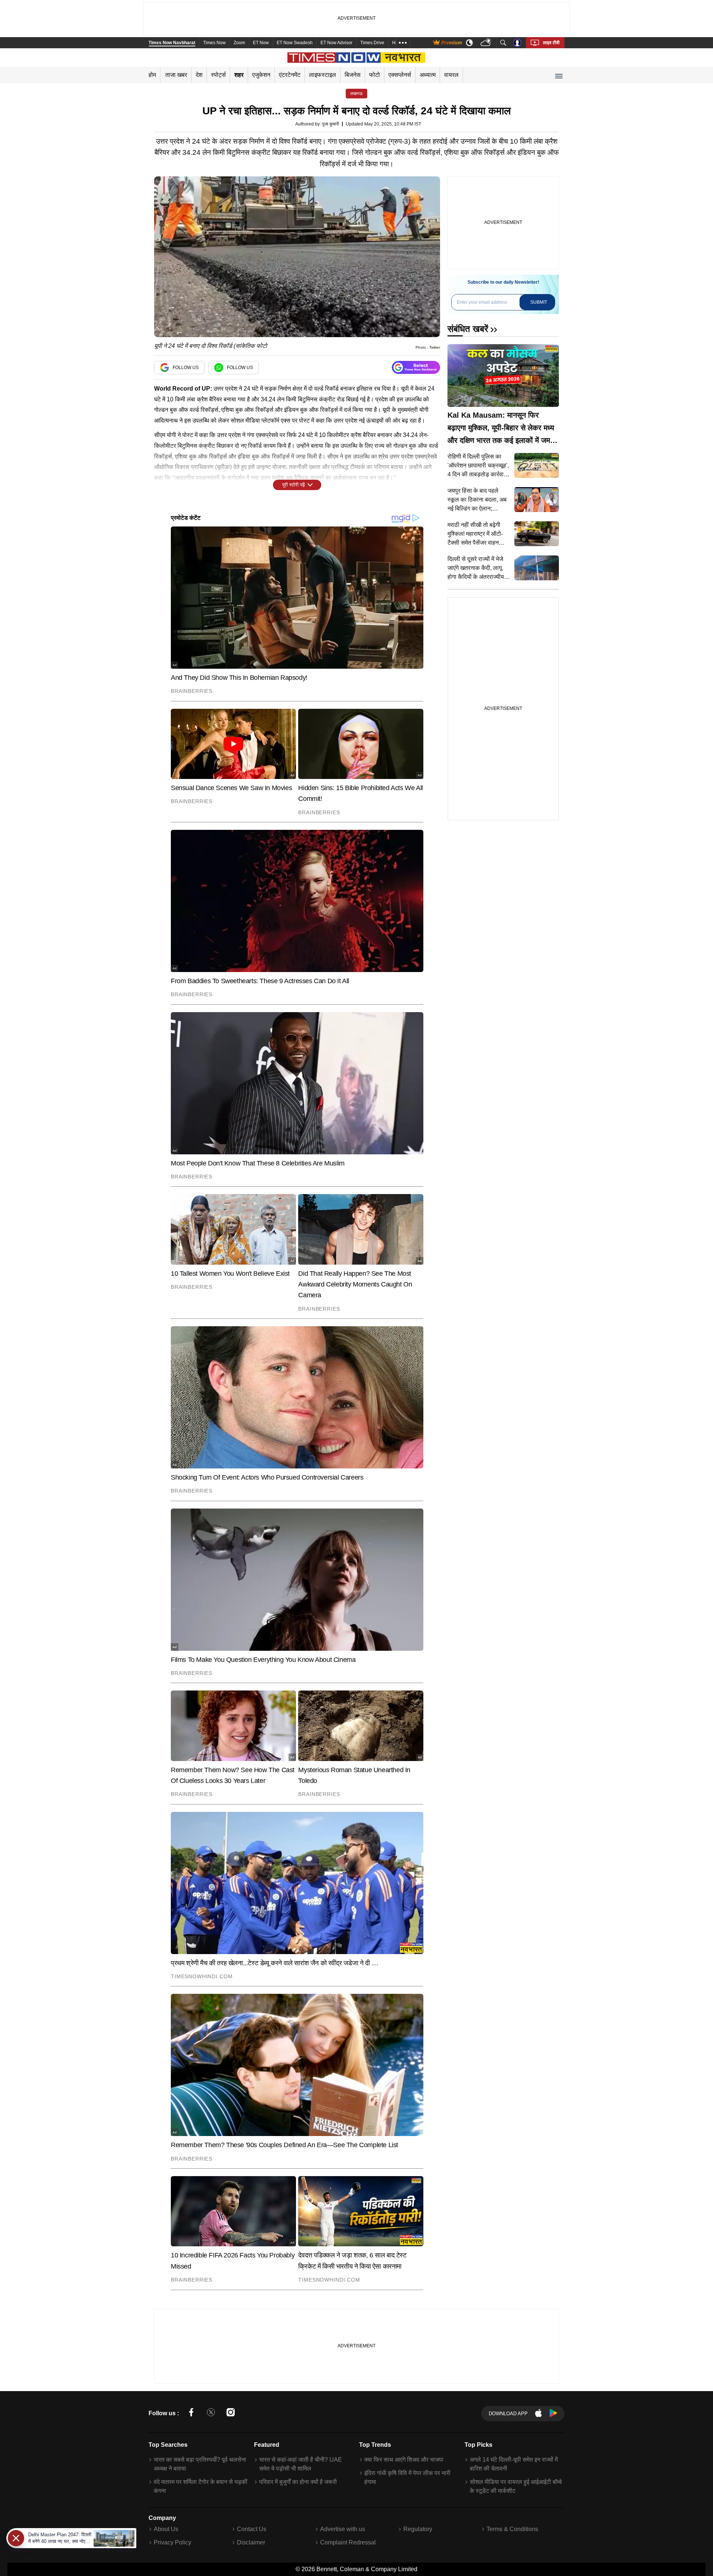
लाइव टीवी (551, 43)
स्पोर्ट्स (218, 75)
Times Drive (372, 43)
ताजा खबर (176, 75)
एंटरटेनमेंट (290, 75)
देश (199, 75)
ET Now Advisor (336, 43)
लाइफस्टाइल (323, 75)
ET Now (261, 43)
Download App (508, 2414)
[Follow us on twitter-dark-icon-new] (211, 2414)
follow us (186, 368)
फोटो (375, 75)
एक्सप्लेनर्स (400, 75)
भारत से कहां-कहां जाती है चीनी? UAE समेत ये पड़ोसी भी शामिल (301, 2464)
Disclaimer (251, 2542)
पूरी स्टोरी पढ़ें (294, 485)
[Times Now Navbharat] (357, 58)
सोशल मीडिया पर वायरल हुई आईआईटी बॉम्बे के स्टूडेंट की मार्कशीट (516, 2486)
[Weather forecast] (487, 43)
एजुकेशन (261, 75)
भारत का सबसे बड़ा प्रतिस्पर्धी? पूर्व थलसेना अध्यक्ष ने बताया (200, 2464)
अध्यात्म (428, 75)
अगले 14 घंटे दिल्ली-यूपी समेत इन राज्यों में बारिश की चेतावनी (514, 2464)
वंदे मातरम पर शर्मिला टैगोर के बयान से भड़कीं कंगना (201, 2486)
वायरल (451, 75)
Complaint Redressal (348, 2542)
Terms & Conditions (512, 2529)
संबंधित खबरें (468, 329)
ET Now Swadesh (295, 43)
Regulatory (418, 2529)
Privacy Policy (172, 2542)
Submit (539, 302)
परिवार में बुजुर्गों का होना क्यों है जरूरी (298, 2482)
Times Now (214, 43)
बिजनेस (353, 75)
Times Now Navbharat (172, 43)
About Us (166, 2529)
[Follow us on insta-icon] (231, 2414)
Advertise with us (343, 2529)
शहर (239, 75)
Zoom (239, 43)
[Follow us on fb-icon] (191, 2414)
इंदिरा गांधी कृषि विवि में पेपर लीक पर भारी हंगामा (407, 2477)
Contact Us (252, 2529)
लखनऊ (356, 94)
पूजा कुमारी (331, 124)
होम (152, 75)
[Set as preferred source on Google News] (416, 367)
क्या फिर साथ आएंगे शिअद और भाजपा (404, 2460)
